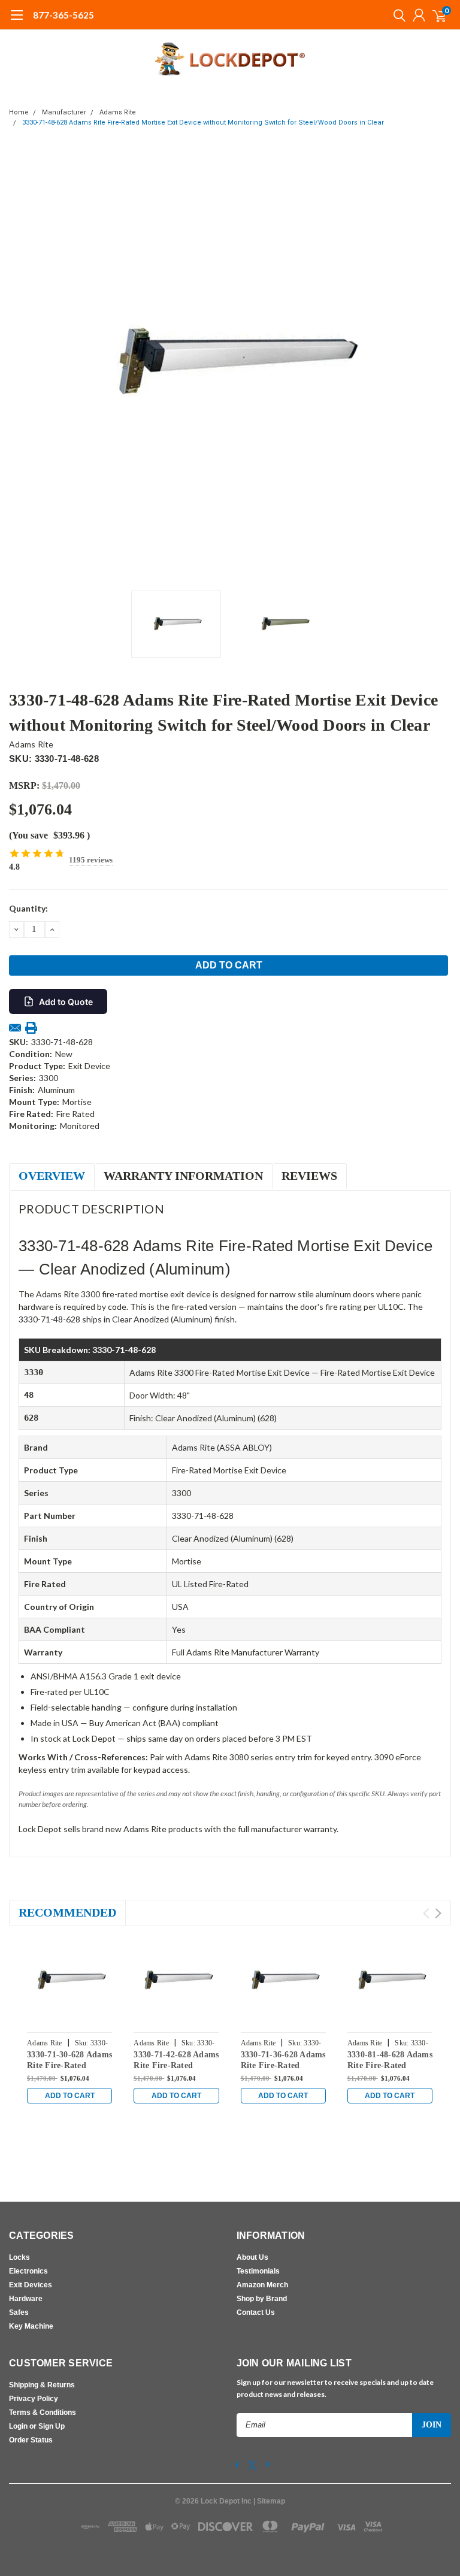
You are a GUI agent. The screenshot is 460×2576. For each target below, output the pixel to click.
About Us (252, 2257)
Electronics (28, 2271)
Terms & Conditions (43, 2412)
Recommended (67, 1912)
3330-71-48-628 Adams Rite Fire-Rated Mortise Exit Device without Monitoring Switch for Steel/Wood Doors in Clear (203, 122)
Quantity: (28, 908)
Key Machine (31, 2326)
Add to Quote (66, 1002)
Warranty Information (183, 1176)
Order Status (31, 2440)
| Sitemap (269, 2501)
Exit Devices (31, 2285)
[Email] (15, 1028)
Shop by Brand (262, 2299)
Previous (21, 364)
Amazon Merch (262, 2285)
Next (439, 364)
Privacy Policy (34, 2399)
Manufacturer (64, 112)
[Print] (31, 1028)
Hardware (26, 2299)
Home (19, 112)
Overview (52, 1176)
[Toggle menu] (16, 21)
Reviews (309, 1176)
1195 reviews (91, 860)
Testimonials (258, 2271)
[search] (397, 15)
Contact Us (256, 2312)
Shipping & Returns (42, 2385)
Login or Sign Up (37, 2426)
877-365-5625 (63, 15)
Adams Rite (118, 112)
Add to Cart (70, 2096)
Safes (19, 2312)
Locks (19, 2257)
